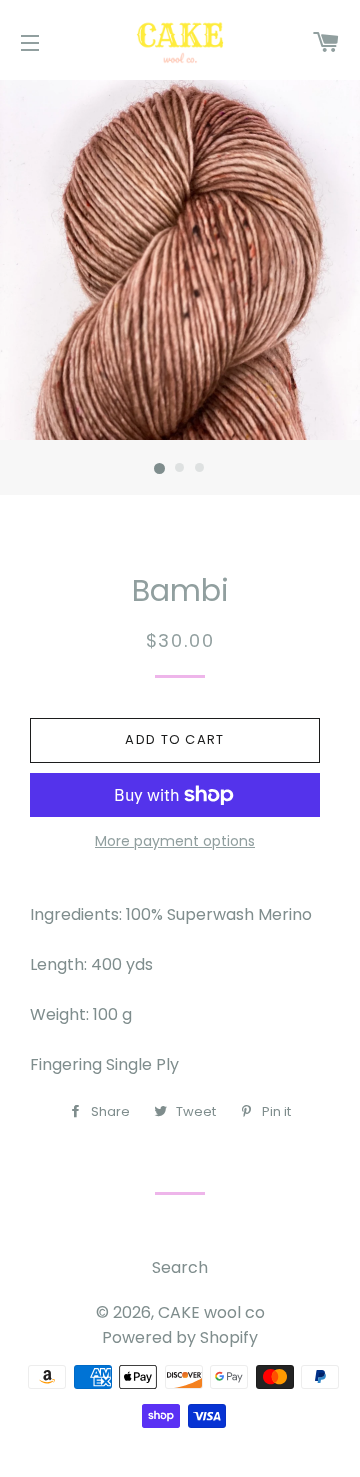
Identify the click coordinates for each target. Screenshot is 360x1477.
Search (180, 1267)
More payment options (175, 841)
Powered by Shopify (180, 1337)
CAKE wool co (211, 1312)
